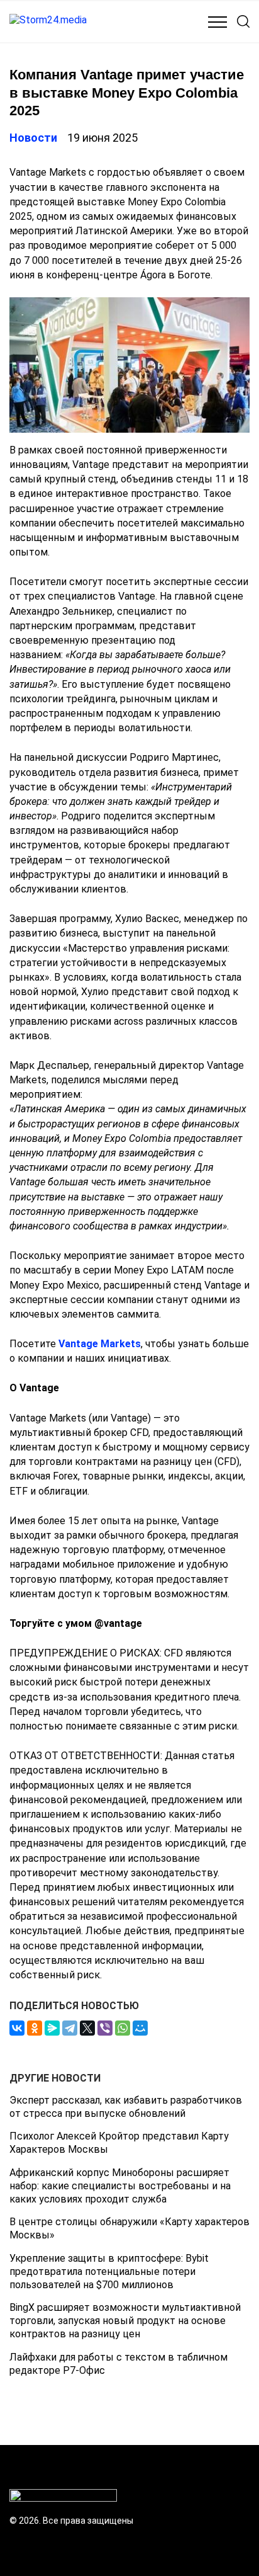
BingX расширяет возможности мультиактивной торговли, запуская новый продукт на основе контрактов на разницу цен (125, 2321)
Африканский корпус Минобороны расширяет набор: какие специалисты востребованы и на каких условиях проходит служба (120, 2186)
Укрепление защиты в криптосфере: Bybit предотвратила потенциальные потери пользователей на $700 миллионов (109, 2271)
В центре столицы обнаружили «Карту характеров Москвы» (129, 2228)
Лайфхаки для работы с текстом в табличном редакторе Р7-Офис (118, 2364)
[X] (87, 2028)
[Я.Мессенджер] (52, 2028)
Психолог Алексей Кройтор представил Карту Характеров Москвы (119, 2143)
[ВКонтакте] (17, 2028)
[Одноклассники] (35, 2028)
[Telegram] (70, 2028)
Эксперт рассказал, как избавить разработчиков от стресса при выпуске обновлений (126, 2107)
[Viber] (105, 2028)
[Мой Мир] (140, 2028)
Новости (33, 138)
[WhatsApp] (123, 2028)
